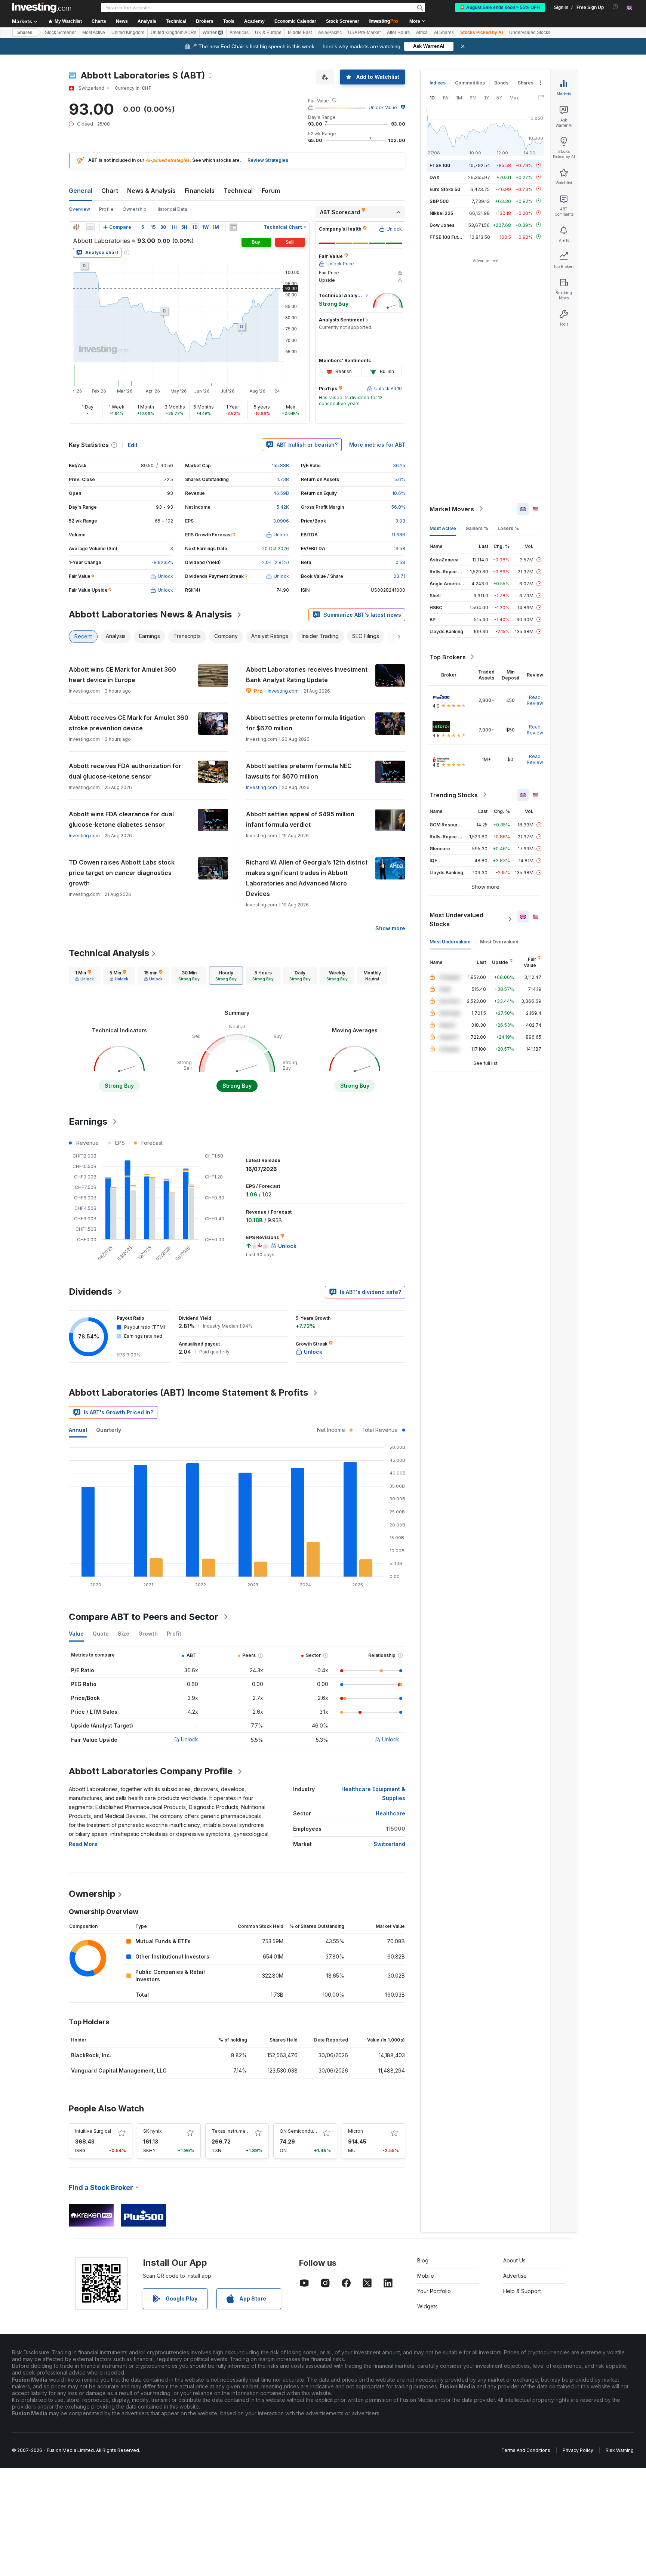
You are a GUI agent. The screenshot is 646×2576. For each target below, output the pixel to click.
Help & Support (522, 2291)
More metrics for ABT (377, 445)
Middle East (300, 33)
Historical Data (171, 209)
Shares (25, 33)
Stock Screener (343, 21)
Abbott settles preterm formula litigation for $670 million (305, 723)
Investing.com (283, 691)
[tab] (84, 976)
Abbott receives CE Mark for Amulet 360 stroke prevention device (129, 723)
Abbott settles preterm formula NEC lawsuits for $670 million (299, 771)
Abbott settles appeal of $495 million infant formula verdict (300, 819)
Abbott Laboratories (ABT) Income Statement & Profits (188, 1392)
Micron (356, 2131)
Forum (271, 191)
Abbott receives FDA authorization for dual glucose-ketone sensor (125, 771)
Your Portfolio (434, 2291)
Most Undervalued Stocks (456, 919)
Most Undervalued (450, 941)
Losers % (508, 528)
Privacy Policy (578, 2450)
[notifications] (616, 7)
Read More (83, 1844)
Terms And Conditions (526, 2450)
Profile (106, 209)
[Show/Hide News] (233, 227)
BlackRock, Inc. (91, 2055)
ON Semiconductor (301, 2131)
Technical (238, 191)
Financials (200, 191)
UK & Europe (268, 33)
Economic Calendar (295, 21)
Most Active (94, 33)
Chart (110, 191)
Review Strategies (268, 160)
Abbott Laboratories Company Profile (151, 1771)
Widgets (427, 2306)
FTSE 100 (440, 165)
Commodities (470, 83)
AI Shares (444, 33)
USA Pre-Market (364, 33)
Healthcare (390, 1813)
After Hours (398, 33)
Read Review (535, 700)
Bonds (501, 83)
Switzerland (389, 1844)
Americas (239, 33)
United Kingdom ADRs (173, 33)
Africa (422, 33)
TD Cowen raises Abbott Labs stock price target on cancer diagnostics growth (122, 873)
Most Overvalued (499, 941)
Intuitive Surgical (93, 2131)
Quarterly (109, 1430)
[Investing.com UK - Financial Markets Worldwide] (41, 7)
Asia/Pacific (330, 33)
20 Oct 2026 (276, 549)
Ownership (135, 209)
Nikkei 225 (441, 213)
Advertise (515, 2276)
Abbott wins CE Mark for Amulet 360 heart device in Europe (122, 675)
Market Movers (452, 509)
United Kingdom (128, 33)
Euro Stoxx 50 (445, 189)
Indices (438, 83)
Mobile (426, 2276)
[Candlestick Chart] (76, 227)
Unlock (190, 1739)
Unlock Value (383, 107)
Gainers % (477, 528)
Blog (423, 2260)
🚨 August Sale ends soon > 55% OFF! (500, 7)
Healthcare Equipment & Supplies (373, 1794)
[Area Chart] (90, 227)
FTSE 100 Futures (449, 237)
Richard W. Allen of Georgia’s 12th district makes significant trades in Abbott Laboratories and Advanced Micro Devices (307, 878)
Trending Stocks (454, 795)
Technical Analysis (109, 953)
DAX (435, 177)
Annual (78, 1430)
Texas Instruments (232, 2131)
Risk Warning (620, 2450)
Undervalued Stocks (530, 33)
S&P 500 (439, 201)
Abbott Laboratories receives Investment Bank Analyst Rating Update (307, 675)
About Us (514, 2260)
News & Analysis (151, 191)
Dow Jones (442, 225)
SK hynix (153, 2131)
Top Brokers (448, 657)
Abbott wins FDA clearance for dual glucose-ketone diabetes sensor (121, 819)
